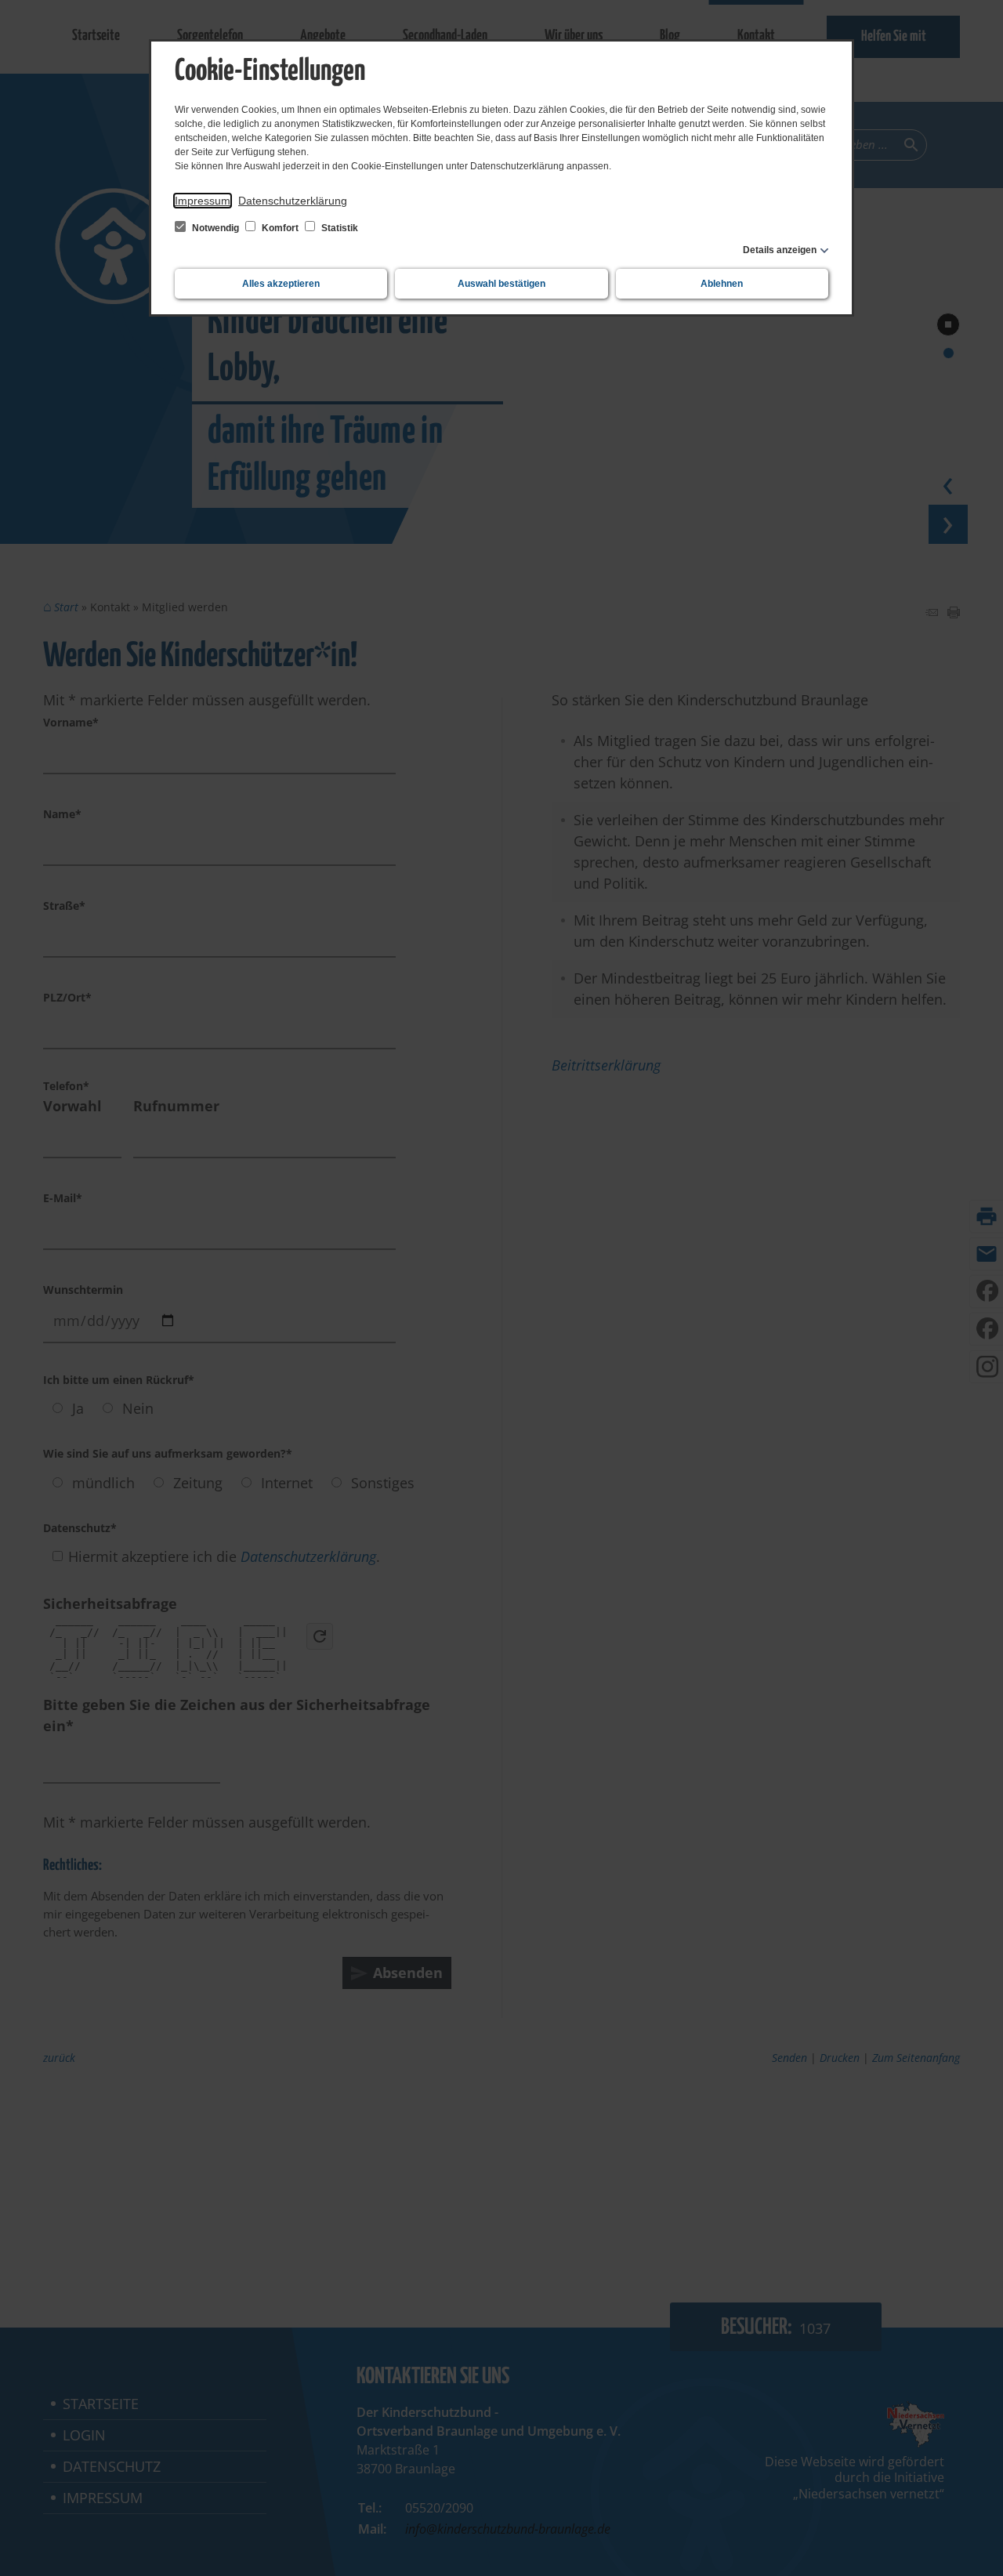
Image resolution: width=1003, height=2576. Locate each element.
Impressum (203, 201)
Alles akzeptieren (281, 284)
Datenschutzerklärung (293, 201)
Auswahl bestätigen (501, 284)
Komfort (280, 228)
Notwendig (215, 228)
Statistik (339, 228)
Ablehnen (722, 284)
